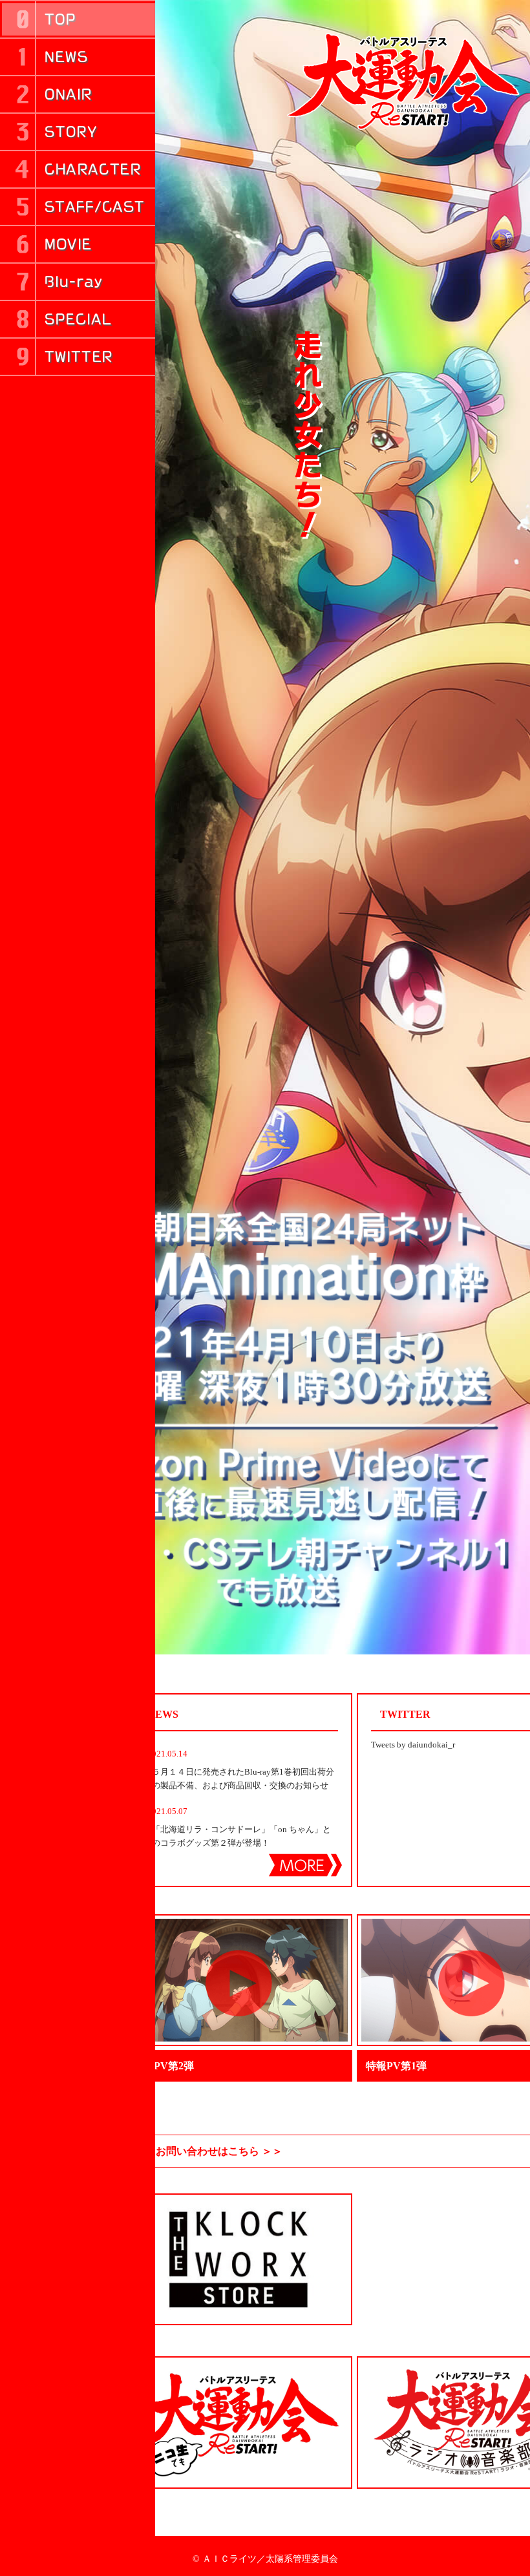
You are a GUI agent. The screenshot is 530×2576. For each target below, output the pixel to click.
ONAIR (78, 94)
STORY (78, 132)
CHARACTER (78, 169)
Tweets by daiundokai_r (413, 1745)
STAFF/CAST (78, 207)
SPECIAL (78, 319)
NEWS (78, 57)
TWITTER (78, 357)
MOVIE (78, 244)
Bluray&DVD (78, 282)
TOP (78, 19)
